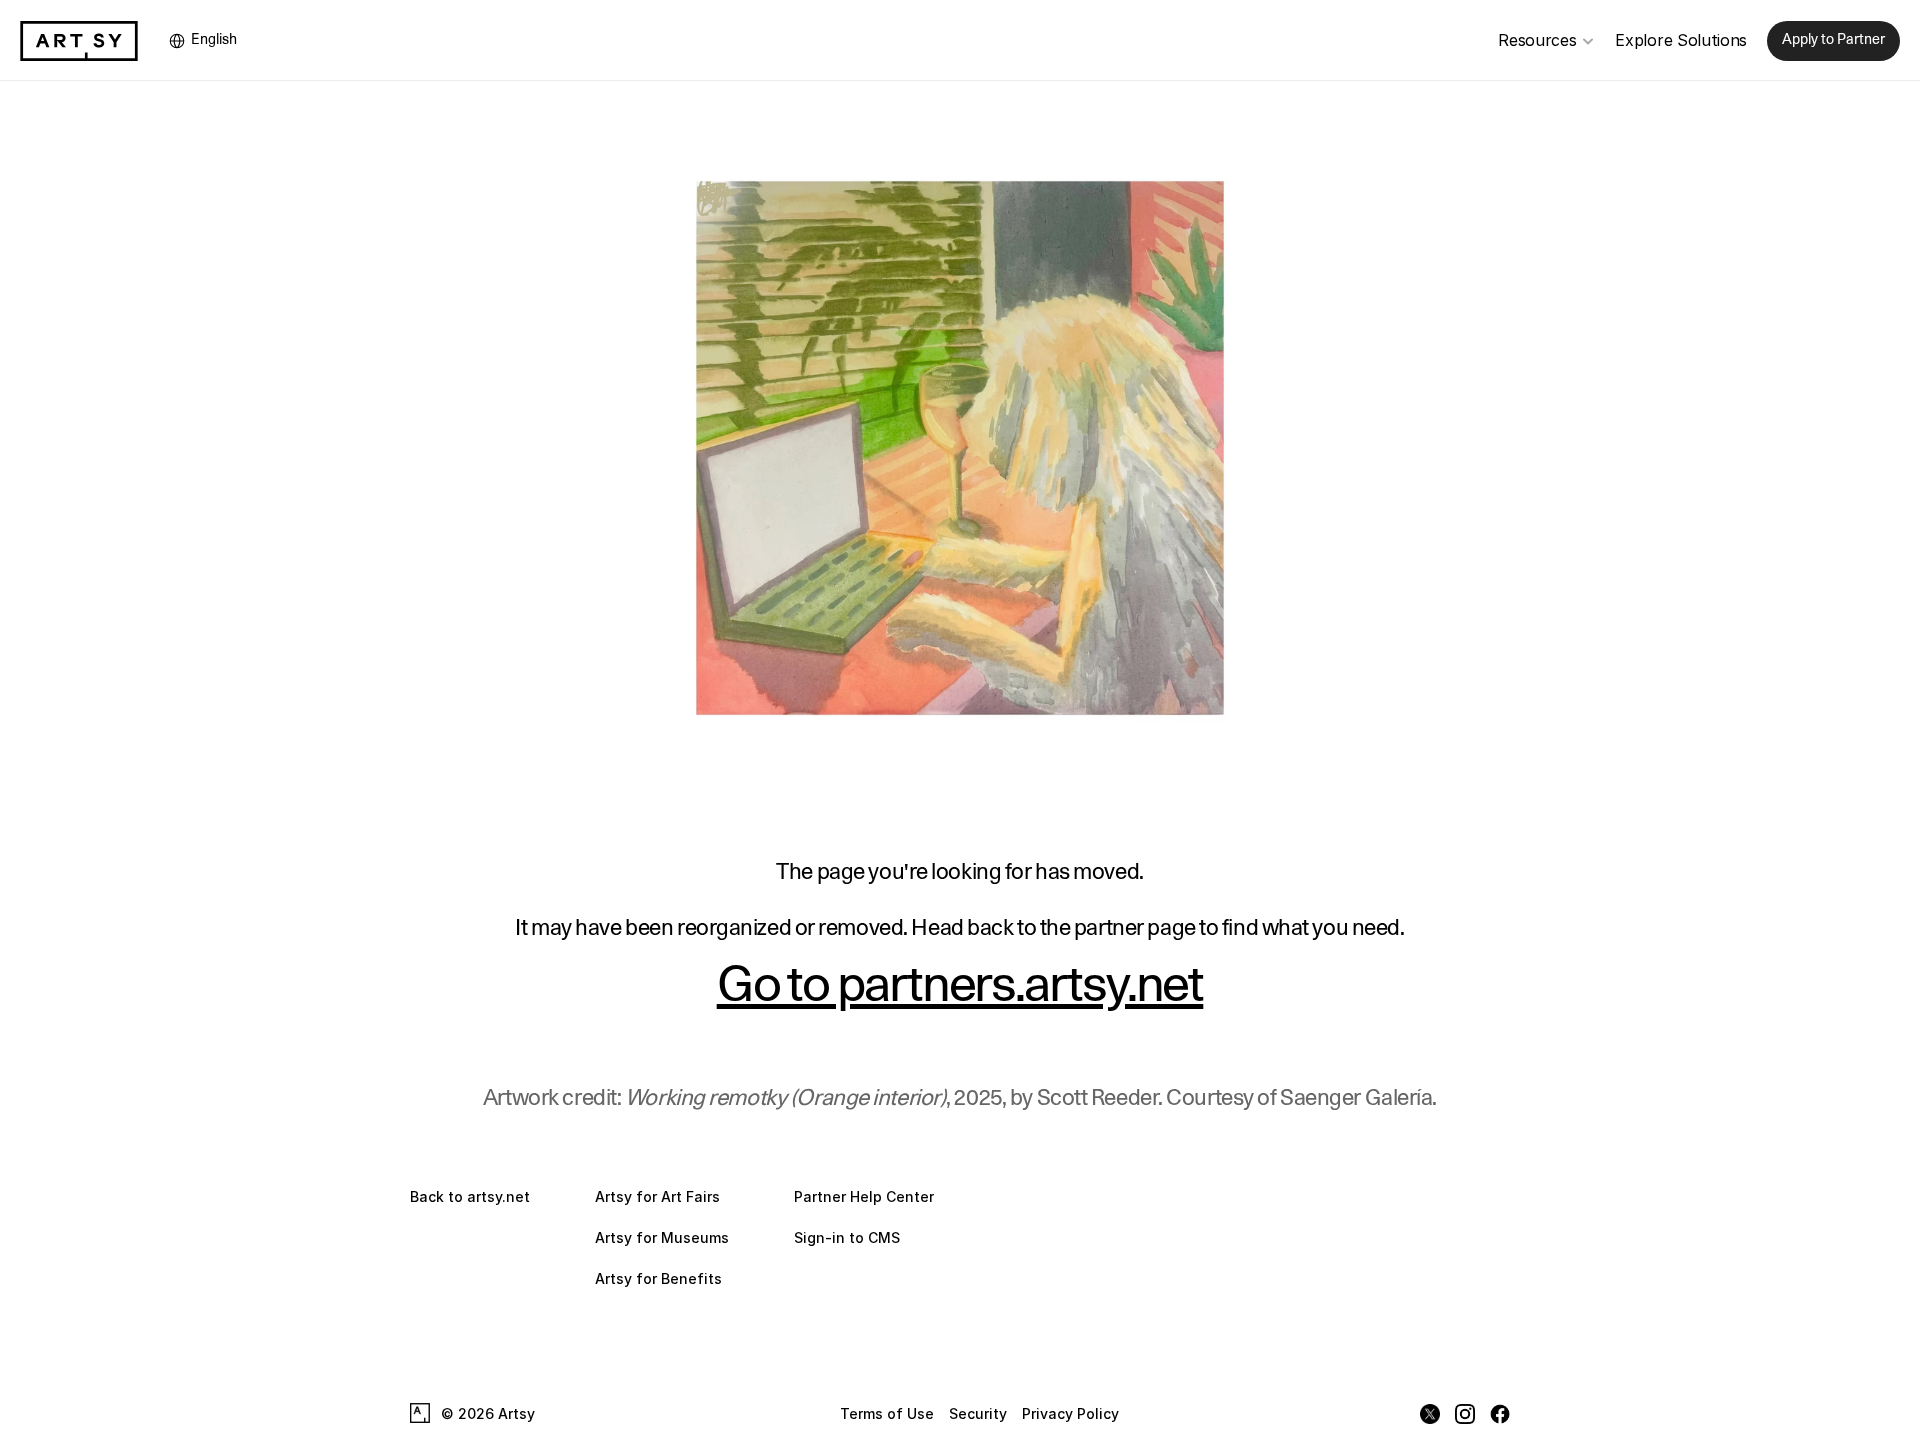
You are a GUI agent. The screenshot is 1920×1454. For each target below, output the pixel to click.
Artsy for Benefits (658, 1278)
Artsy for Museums (662, 1237)
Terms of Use (887, 1413)
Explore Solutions (1681, 40)
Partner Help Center (864, 1196)
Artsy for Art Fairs (657, 1196)
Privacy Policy (1070, 1413)
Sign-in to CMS (847, 1237)
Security (978, 1413)
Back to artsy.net (470, 1196)
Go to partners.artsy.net (960, 986)
